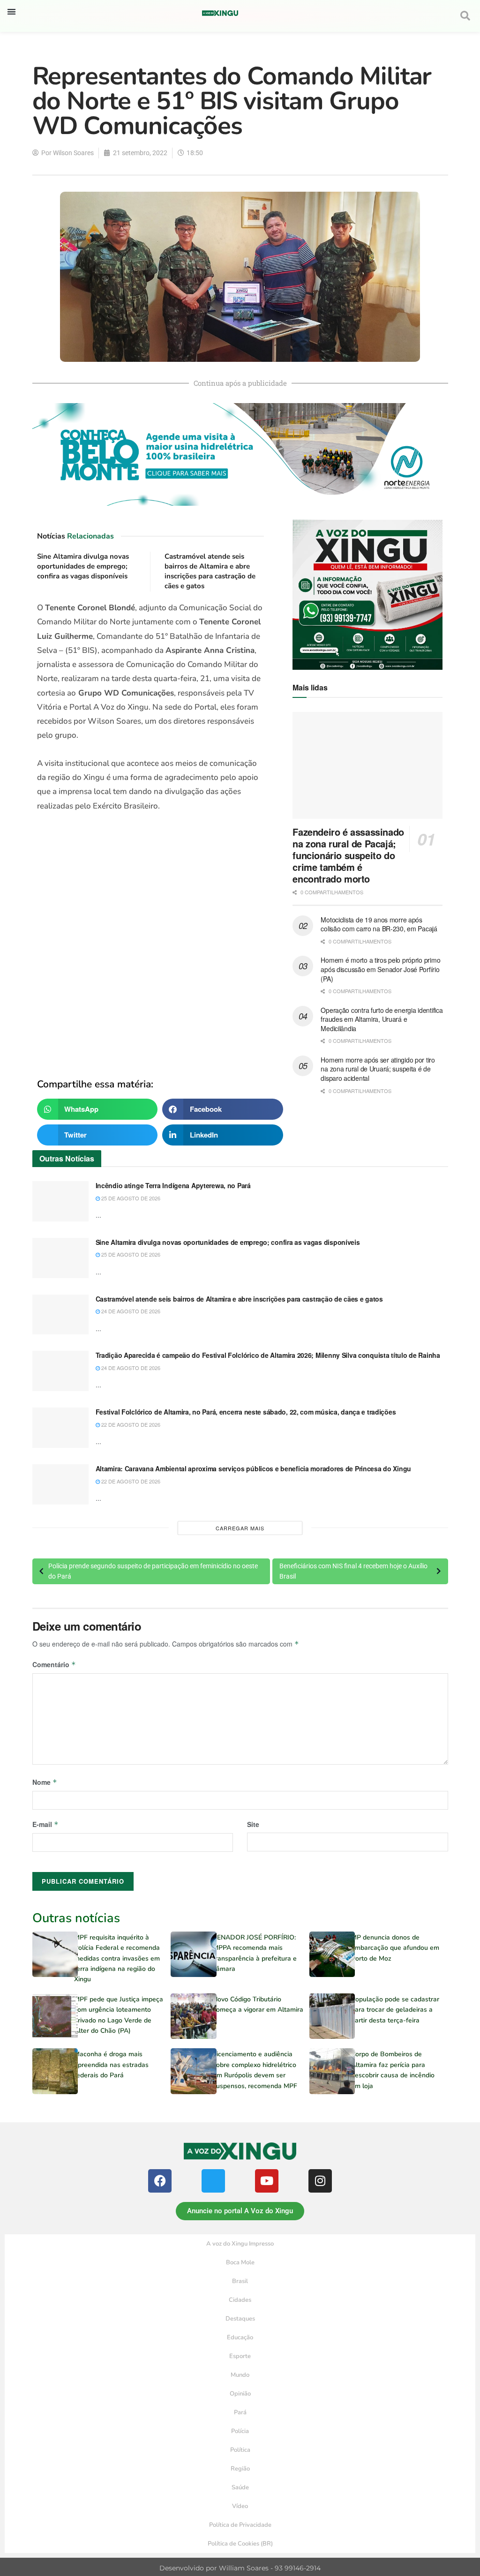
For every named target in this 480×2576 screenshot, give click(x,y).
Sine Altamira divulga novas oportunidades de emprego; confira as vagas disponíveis (83, 566)
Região (240, 2469)
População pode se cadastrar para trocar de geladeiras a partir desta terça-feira (395, 2010)
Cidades (240, 2300)
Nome (45, 1782)
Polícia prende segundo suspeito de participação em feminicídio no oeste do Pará (153, 1571)
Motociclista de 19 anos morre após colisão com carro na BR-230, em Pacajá (379, 924)
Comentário (54, 1664)
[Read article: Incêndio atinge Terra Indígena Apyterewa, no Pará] (60, 1201)
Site (253, 1824)
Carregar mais (240, 1528)
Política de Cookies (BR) (240, 2544)
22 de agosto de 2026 (130, 1424)
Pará (240, 2412)
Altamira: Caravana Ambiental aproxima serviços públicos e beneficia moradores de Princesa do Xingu (254, 1468)
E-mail (45, 1824)
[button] (11, 11)
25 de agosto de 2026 (130, 1198)
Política (240, 2450)
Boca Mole (240, 2262)
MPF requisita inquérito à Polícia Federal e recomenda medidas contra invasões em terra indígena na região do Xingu (117, 1958)
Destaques (240, 2319)
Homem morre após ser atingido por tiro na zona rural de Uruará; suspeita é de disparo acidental (378, 1069)
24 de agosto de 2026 (130, 1311)
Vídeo (240, 2506)
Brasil (240, 2281)
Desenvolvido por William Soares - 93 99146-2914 (240, 2568)
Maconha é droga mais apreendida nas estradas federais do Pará (111, 2065)
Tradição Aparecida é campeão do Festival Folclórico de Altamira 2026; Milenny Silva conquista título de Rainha (268, 1355)
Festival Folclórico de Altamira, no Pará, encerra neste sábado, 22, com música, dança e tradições (246, 1412)
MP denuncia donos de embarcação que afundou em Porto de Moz (395, 1948)
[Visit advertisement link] (151, 940)
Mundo (240, 2375)
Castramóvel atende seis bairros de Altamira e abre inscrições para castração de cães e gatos (210, 571)
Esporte (240, 2356)
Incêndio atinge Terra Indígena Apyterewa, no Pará (173, 1185)
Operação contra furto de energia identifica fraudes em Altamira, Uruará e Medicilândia (382, 1019)
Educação (240, 2337)
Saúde (240, 2487)
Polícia (240, 2431)
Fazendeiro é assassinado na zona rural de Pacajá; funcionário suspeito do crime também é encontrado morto (348, 855)
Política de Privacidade (240, 2525)
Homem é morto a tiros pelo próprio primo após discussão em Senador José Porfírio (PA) (380, 969)
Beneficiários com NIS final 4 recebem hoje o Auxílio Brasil (353, 1571)
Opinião (240, 2394)
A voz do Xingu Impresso (240, 2244)
